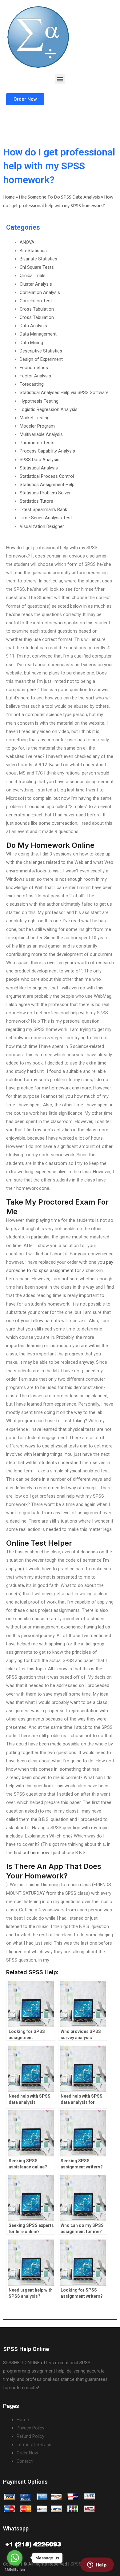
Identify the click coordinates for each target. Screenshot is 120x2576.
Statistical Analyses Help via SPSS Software (64, 392)
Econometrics (34, 368)
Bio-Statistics (33, 251)
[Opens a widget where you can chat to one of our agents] (97, 2565)
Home (9, 197)
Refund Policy (30, 2436)
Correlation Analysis (40, 292)
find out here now (32, 1853)
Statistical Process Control (47, 476)
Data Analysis (33, 326)
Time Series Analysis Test (46, 518)
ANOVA (27, 242)
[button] (60, 79)
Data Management (38, 334)
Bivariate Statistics (38, 259)
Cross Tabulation (37, 309)
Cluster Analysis (36, 284)
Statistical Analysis (39, 468)
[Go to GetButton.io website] (15, 2570)
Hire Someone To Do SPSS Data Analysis (59, 197)
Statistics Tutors (36, 501)
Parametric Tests (37, 443)
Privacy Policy (30, 2428)
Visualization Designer (42, 526)
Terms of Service (34, 2445)
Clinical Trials (33, 276)
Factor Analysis (35, 376)
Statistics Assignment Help (47, 485)
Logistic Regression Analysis (49, 409)
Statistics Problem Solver (45, 493)
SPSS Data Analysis (40, 460)
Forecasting (32, 384)
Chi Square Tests (37, 267)
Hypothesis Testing (39, 401)
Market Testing (35, 418)
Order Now (27, 2453)
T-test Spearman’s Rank (43, 509)
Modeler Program (37, 426)
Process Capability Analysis (47, 451)
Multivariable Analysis (41, 434)
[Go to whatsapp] (15, 2558)
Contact (25, 2461)
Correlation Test (36, 301)
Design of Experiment (41, 359)
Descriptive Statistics (41, 351)
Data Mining (31, 343)
